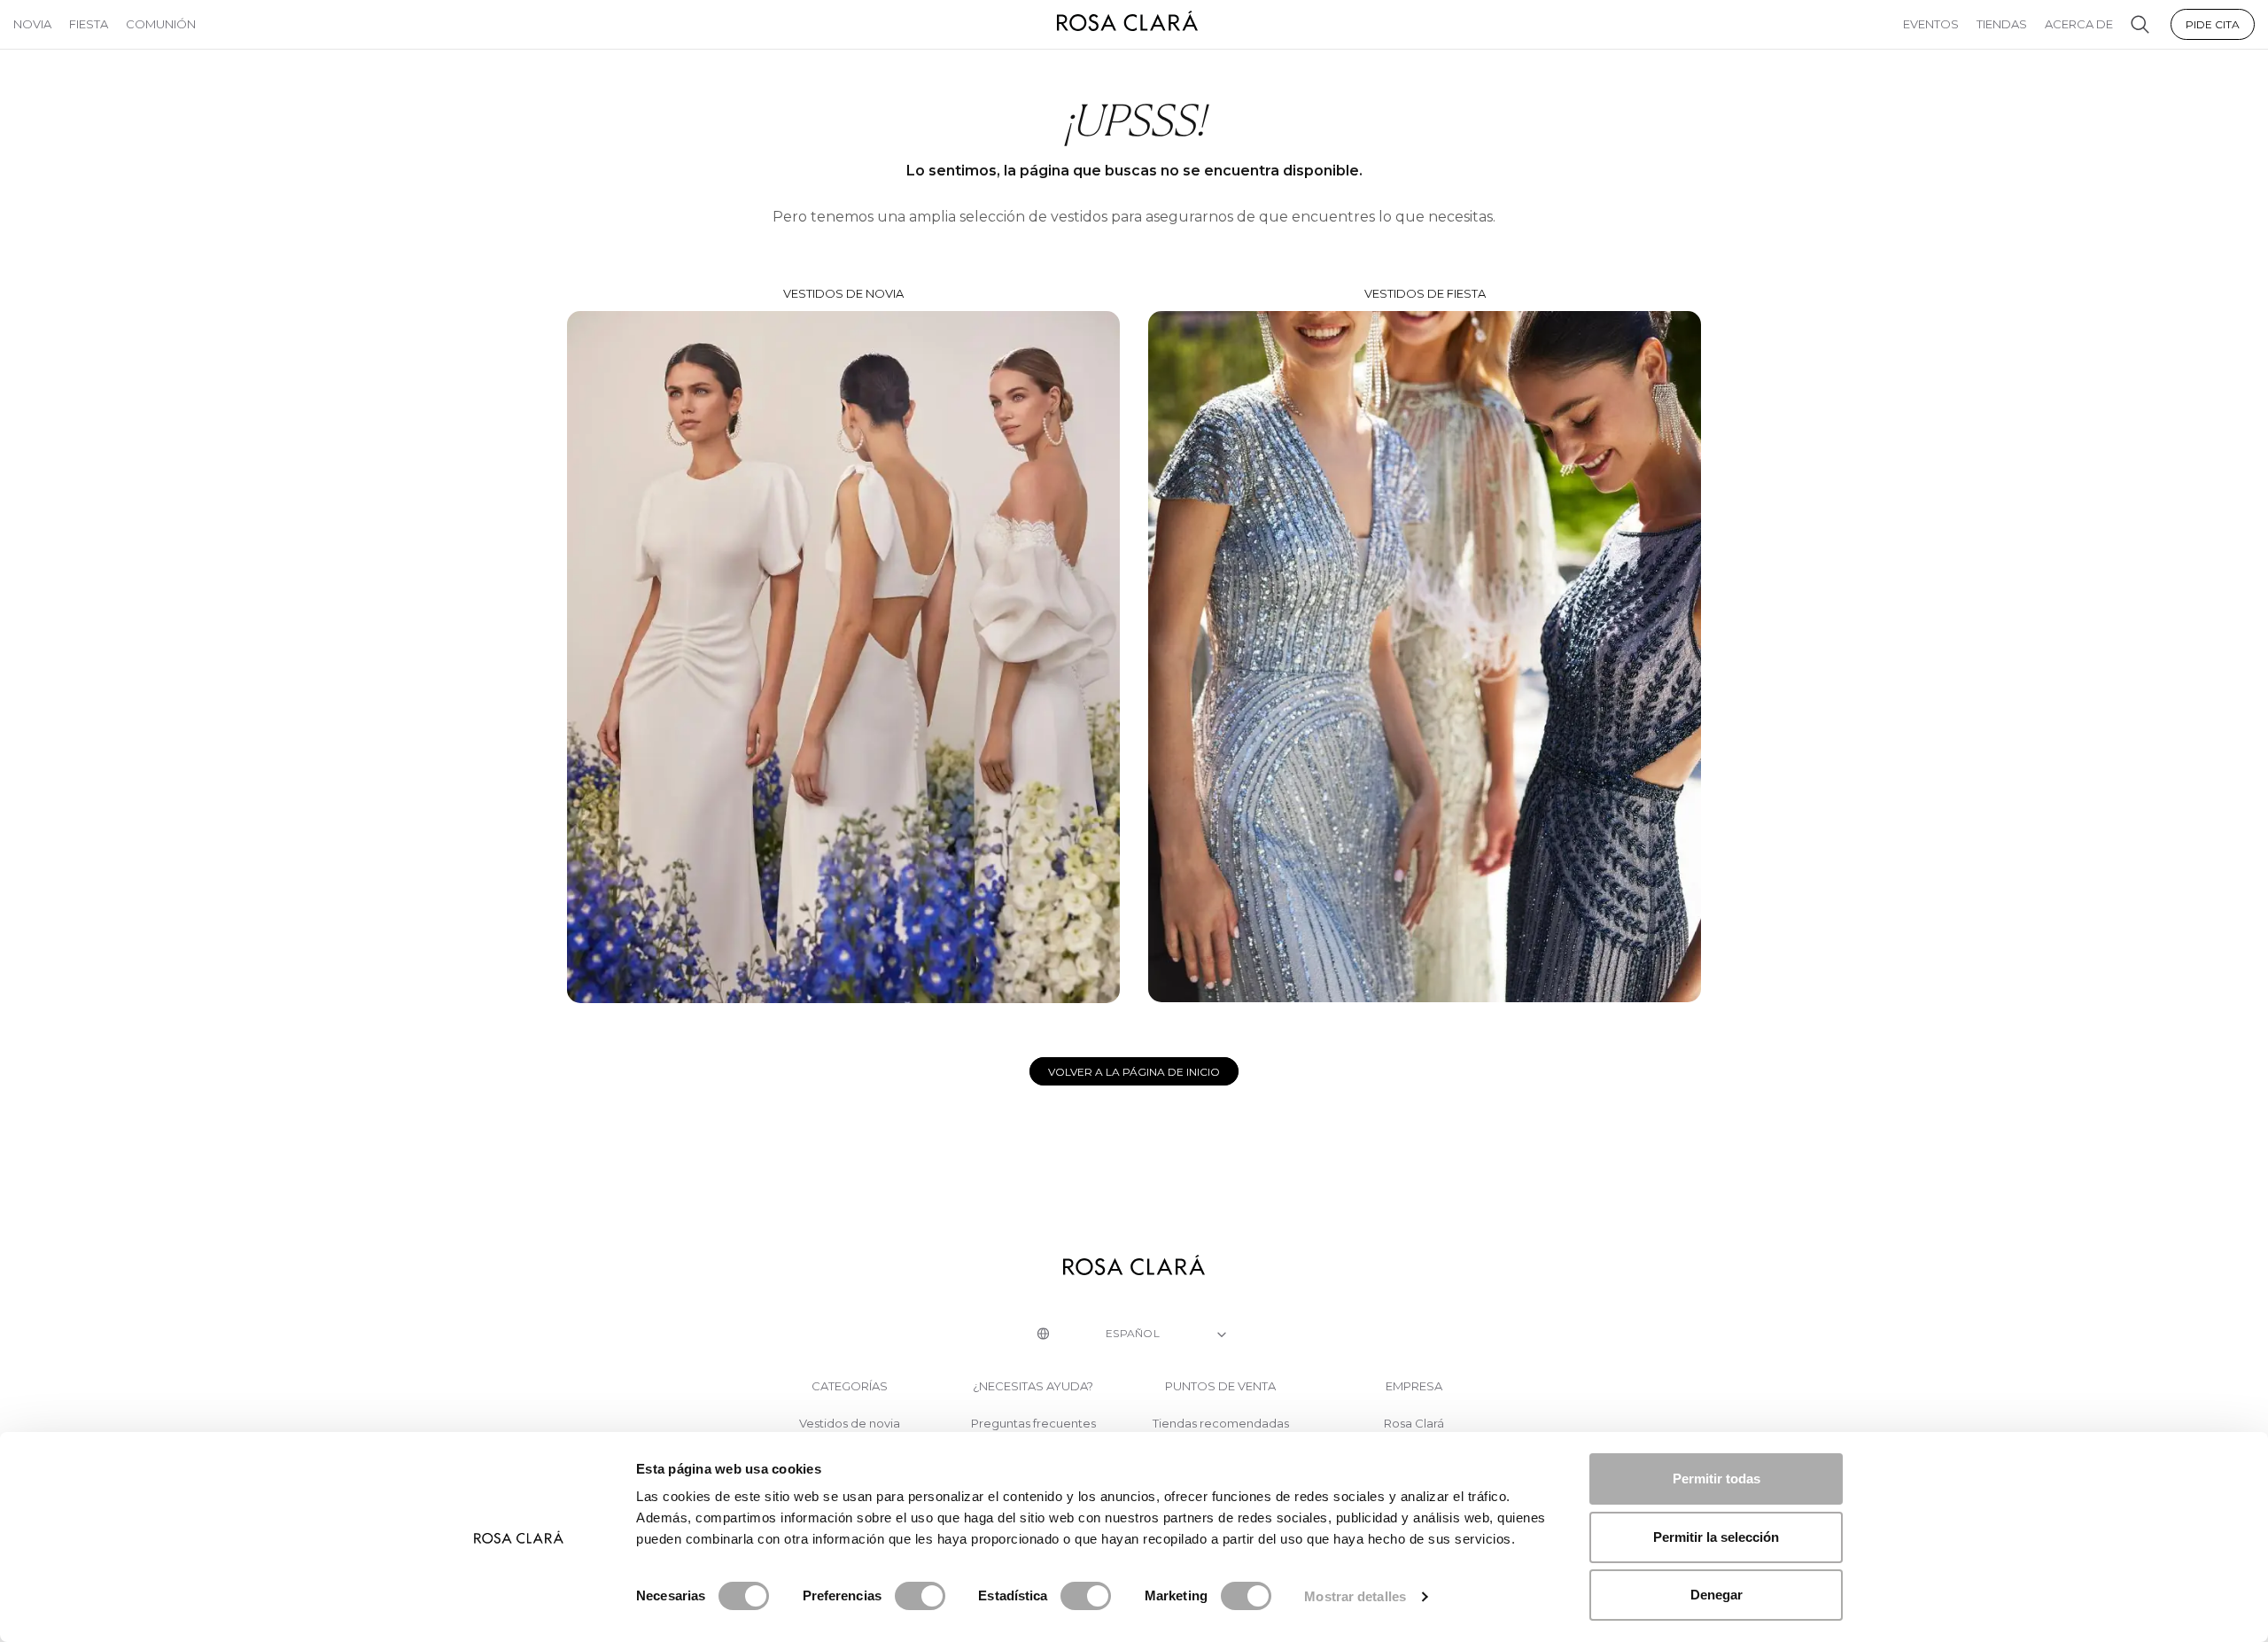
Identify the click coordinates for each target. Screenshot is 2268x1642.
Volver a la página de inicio (1134, 1072)
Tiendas (2002, 24)
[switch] (920, 1596)
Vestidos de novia (843, 293)
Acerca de (2079, 24)
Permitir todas (1717, 1479)
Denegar (1717, 1595)
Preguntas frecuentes (1033, 1424)
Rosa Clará (1414, 1424)
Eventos (1931, 24)
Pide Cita (2213, 24)
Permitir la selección (1716, 1537)
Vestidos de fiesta (1425, 293)
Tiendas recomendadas (1221, 1424)
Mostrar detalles (1355, 1596)
